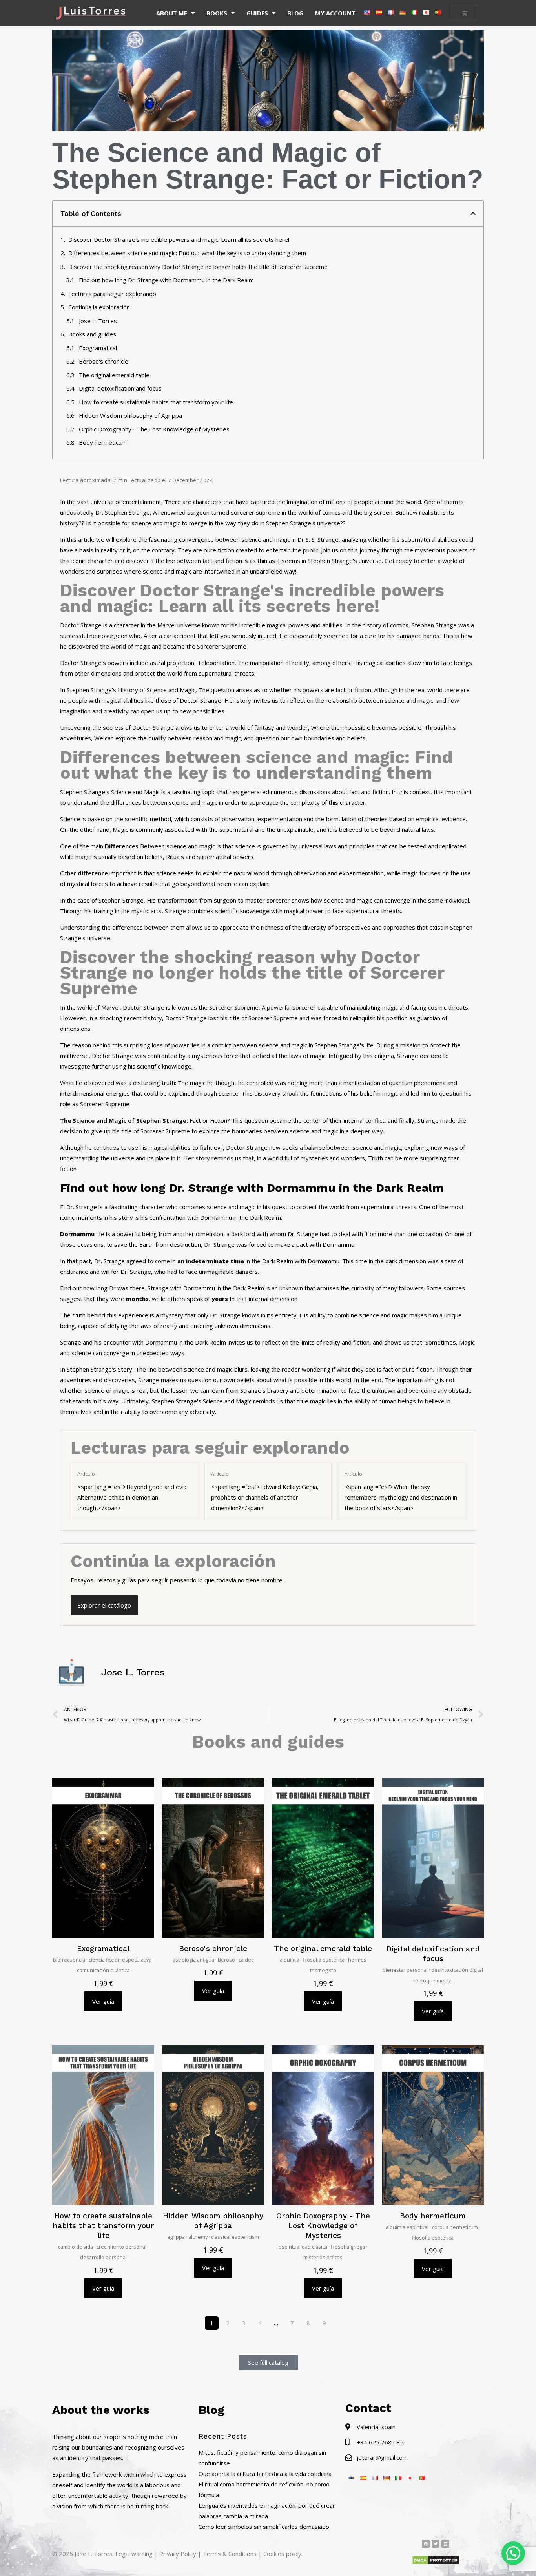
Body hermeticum (103, 442)
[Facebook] (426, 2544)
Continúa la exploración (99, 307)
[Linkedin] (445, 2544)
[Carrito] (464, 13)
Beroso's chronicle (104, 361)
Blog (295, 13)
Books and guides (92, 334)
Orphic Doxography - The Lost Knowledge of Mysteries (154, 429)
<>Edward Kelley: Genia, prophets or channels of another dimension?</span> (265, 1491)
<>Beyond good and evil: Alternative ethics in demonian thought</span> (132, 1491)
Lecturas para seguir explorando (112, 294)
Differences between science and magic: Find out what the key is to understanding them (187, 253)
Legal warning (134, 2554)
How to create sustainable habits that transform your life (156, 402)
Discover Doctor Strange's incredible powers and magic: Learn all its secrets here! (179, 239)
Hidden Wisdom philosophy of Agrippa (130, 415)
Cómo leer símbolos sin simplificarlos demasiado (264, 2527)
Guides (257, 13)
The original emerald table (114, 375)
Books (217, 13)
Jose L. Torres (98, 321)
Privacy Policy (178, 2554)
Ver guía (103, 2001)
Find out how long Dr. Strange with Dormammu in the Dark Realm (166, 280)
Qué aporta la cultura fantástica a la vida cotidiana (265, 2474)
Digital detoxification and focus (120, 388)
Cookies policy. (283, 2554)
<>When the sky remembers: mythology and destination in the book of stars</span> (401, 1491)
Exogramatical (98, 348)
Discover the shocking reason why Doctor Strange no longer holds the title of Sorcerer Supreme (198, 267)
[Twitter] (436, 2544)
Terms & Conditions (230, 2554)
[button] (473, 213)
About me (172, 13)
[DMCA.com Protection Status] (436, 2563)
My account (335, 13)
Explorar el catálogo (104, 1605)
